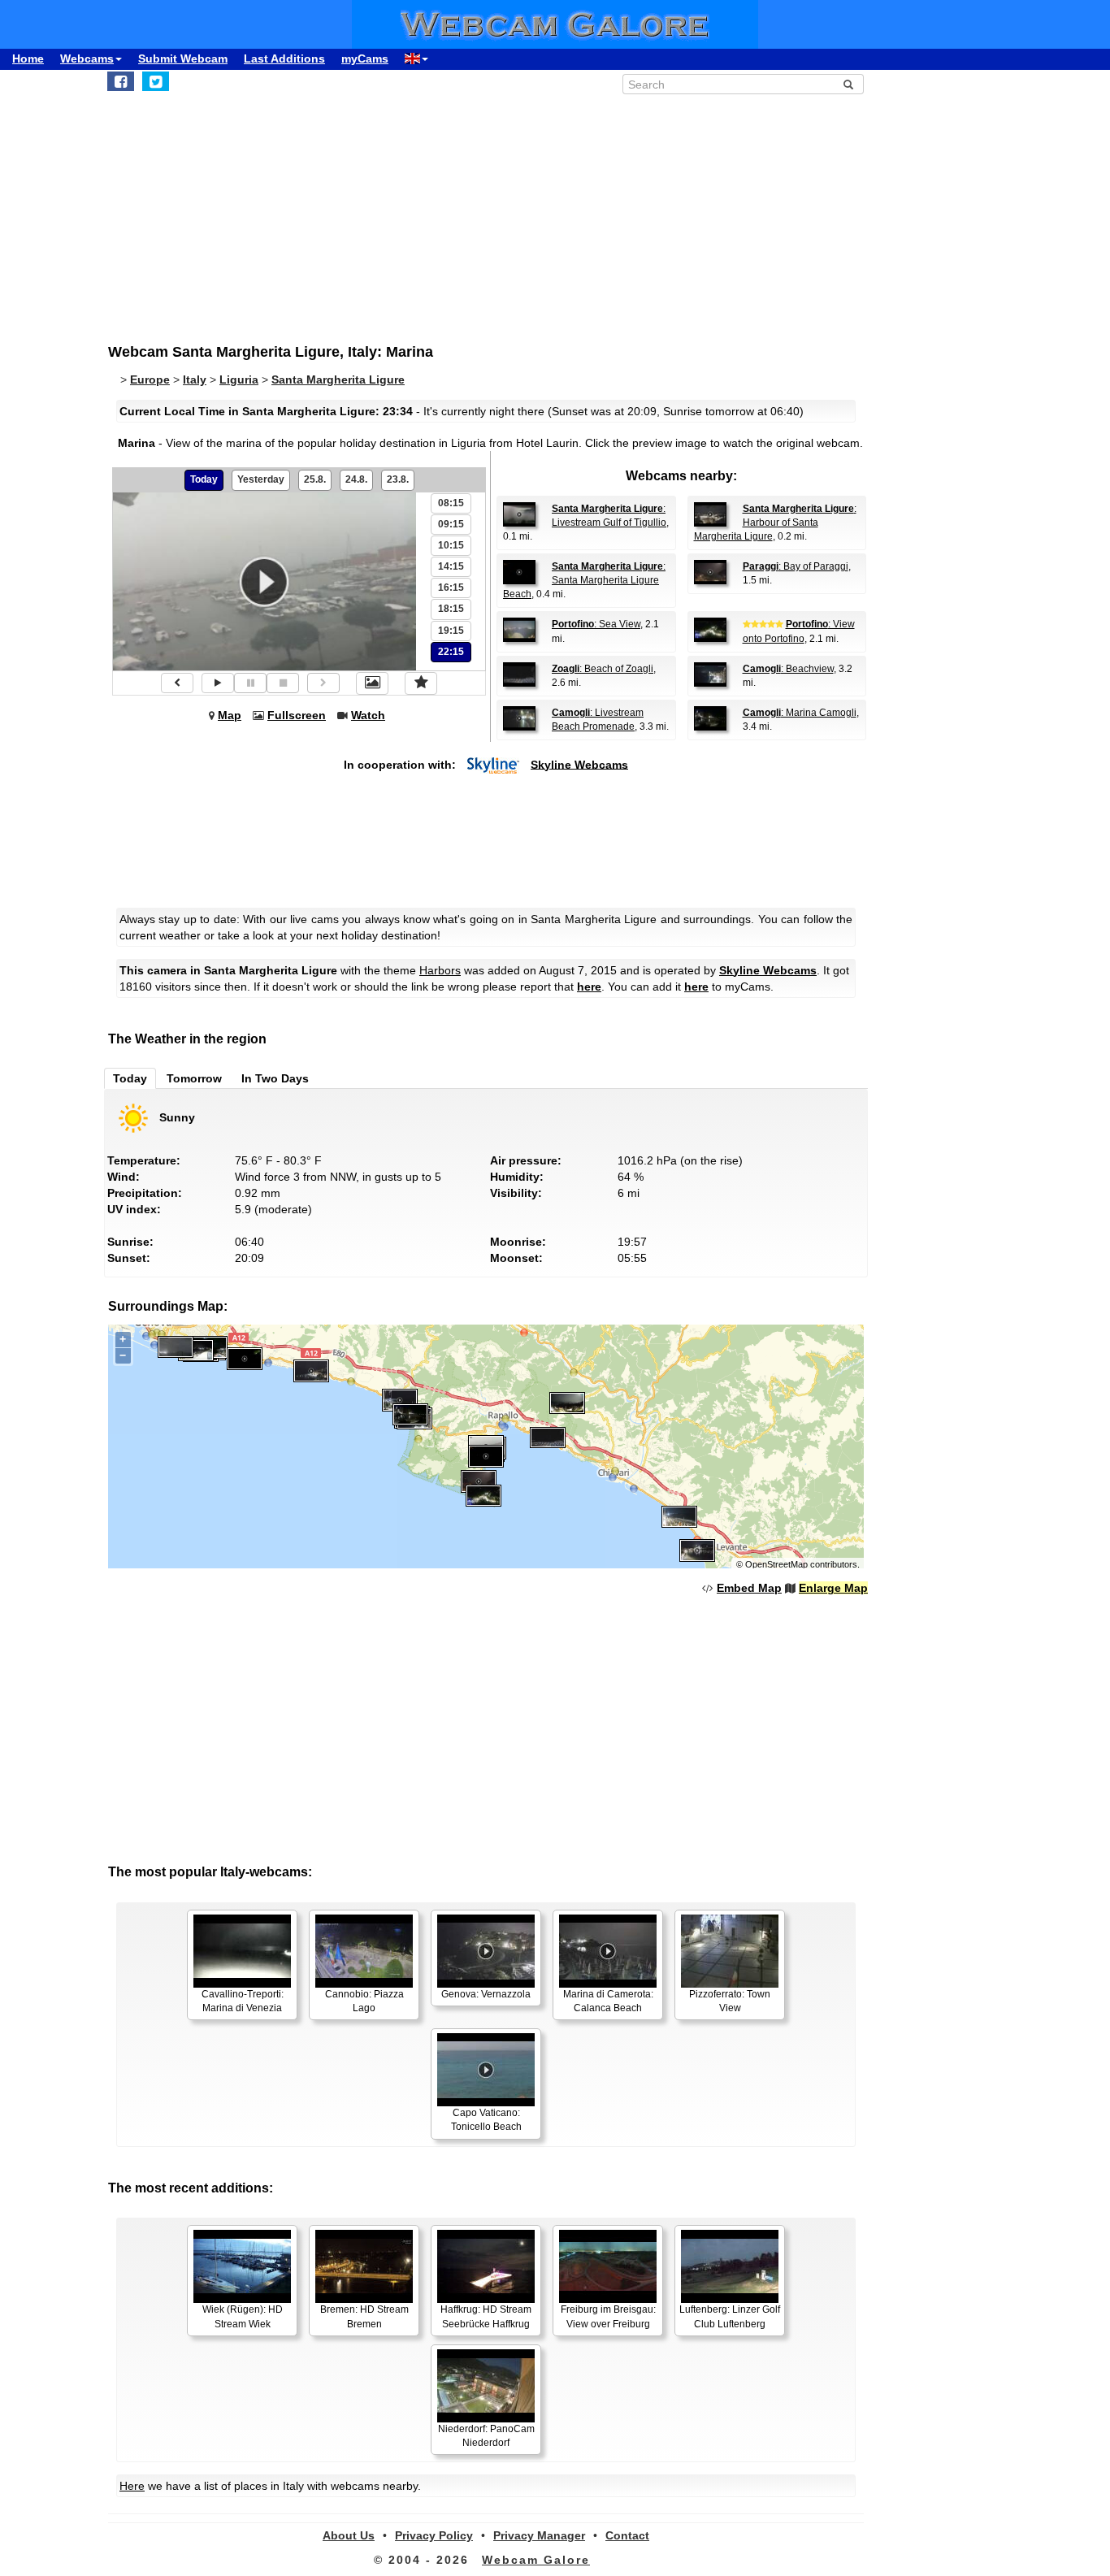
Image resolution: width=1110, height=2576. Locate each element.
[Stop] (283, 683)
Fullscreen (297, 715)
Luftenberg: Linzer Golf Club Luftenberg (730, 2316)
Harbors (440, 970)
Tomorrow (194, 1078)
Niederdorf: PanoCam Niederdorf (486, 2436)
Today (204, 479)
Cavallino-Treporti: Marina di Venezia (243, 2001)
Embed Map (749, 1588)
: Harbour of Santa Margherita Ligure (775, 523)
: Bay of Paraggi (796, 566)
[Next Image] (323, 683)
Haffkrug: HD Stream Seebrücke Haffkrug (486, 2316)
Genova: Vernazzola (486, 1994)
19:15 (451, 631)
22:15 (451, 652)
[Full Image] (372, 683)
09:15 (451, 524)
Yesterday (261, 479)
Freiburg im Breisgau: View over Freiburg (608, 2316)
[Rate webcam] (421, 683)
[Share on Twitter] (156, 81)
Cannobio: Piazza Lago (364, 2001)
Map (230, 715)
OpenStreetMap (776, 1564)
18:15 (451, 609)
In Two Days (275, 1078)
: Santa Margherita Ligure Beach (584, 580)
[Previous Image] (177, 683)
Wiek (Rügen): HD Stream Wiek (243, 2316)
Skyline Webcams (579, 764)
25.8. (315, 479)
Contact (627, 2535)
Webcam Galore (536, 2560)
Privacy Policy (434, 2535)
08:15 (451, 503)
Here (132, 2486)
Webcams (87, 59)
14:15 (451, 566)
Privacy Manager (539, 2535)
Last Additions (284, 59)
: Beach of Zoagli (603, 669)
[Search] (848, 85)
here (589, 987)
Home (28, 59)
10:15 (451, 545)
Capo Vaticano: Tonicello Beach (486, 2120)
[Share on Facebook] (121, 81)
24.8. (356, 479)
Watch (368, 715)
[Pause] (250, 683)
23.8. (398, 479)
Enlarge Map (833, 1588)
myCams (365, 59)
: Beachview (788, 669)
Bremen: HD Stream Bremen (364, 2316)
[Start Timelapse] (218, 683)
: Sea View (596, 624)
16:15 (451, 588)
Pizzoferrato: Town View (730, 2001)
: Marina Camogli (800, 713)
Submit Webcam (183, 59)
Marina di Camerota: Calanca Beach (608, 2001)
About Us (349, 2535)
